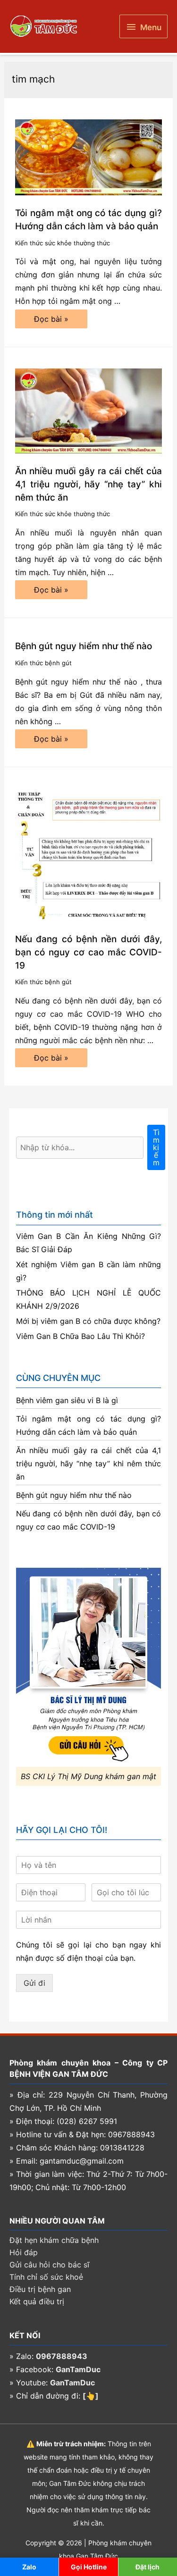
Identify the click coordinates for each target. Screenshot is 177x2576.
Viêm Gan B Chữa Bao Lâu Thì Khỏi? (80, 1336)
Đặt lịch (147, 2567)
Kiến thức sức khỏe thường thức (63, 243)
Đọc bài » (51, 321)
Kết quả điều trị (37, 2301)
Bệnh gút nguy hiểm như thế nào (84, 646)
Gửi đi (34, 1983)
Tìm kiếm (156, 1147)
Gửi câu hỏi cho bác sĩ (49, 2265)
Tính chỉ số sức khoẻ (46, 2277)
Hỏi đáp (24, 2252)
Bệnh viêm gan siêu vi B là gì (67, 1400)
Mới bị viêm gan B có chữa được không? (88, 1321)
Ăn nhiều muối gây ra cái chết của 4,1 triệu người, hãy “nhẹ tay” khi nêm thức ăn (89, 484)
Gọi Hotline (89, 2567)
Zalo (29, 2567)
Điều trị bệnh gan (40, 2289)
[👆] (91, 2396)
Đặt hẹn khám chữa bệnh (54, 2240)
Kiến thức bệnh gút (43, 663)
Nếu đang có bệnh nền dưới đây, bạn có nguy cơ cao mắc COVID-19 (89, 952)
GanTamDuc (78, 2369)
